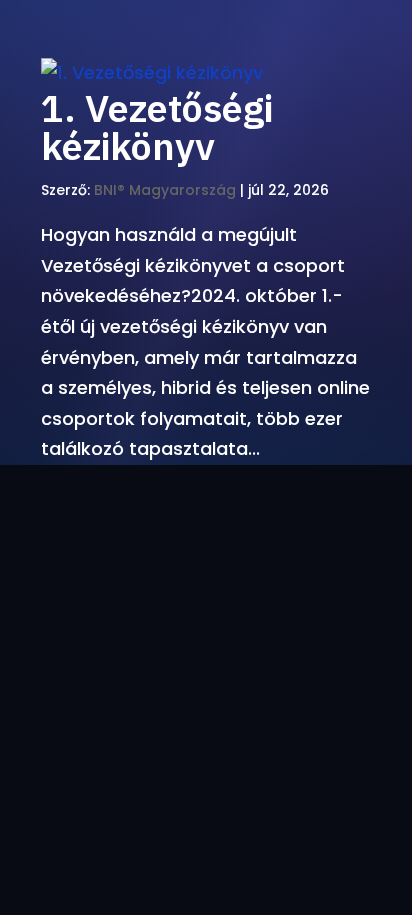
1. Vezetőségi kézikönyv (157, 126)
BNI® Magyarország (165, 190)
